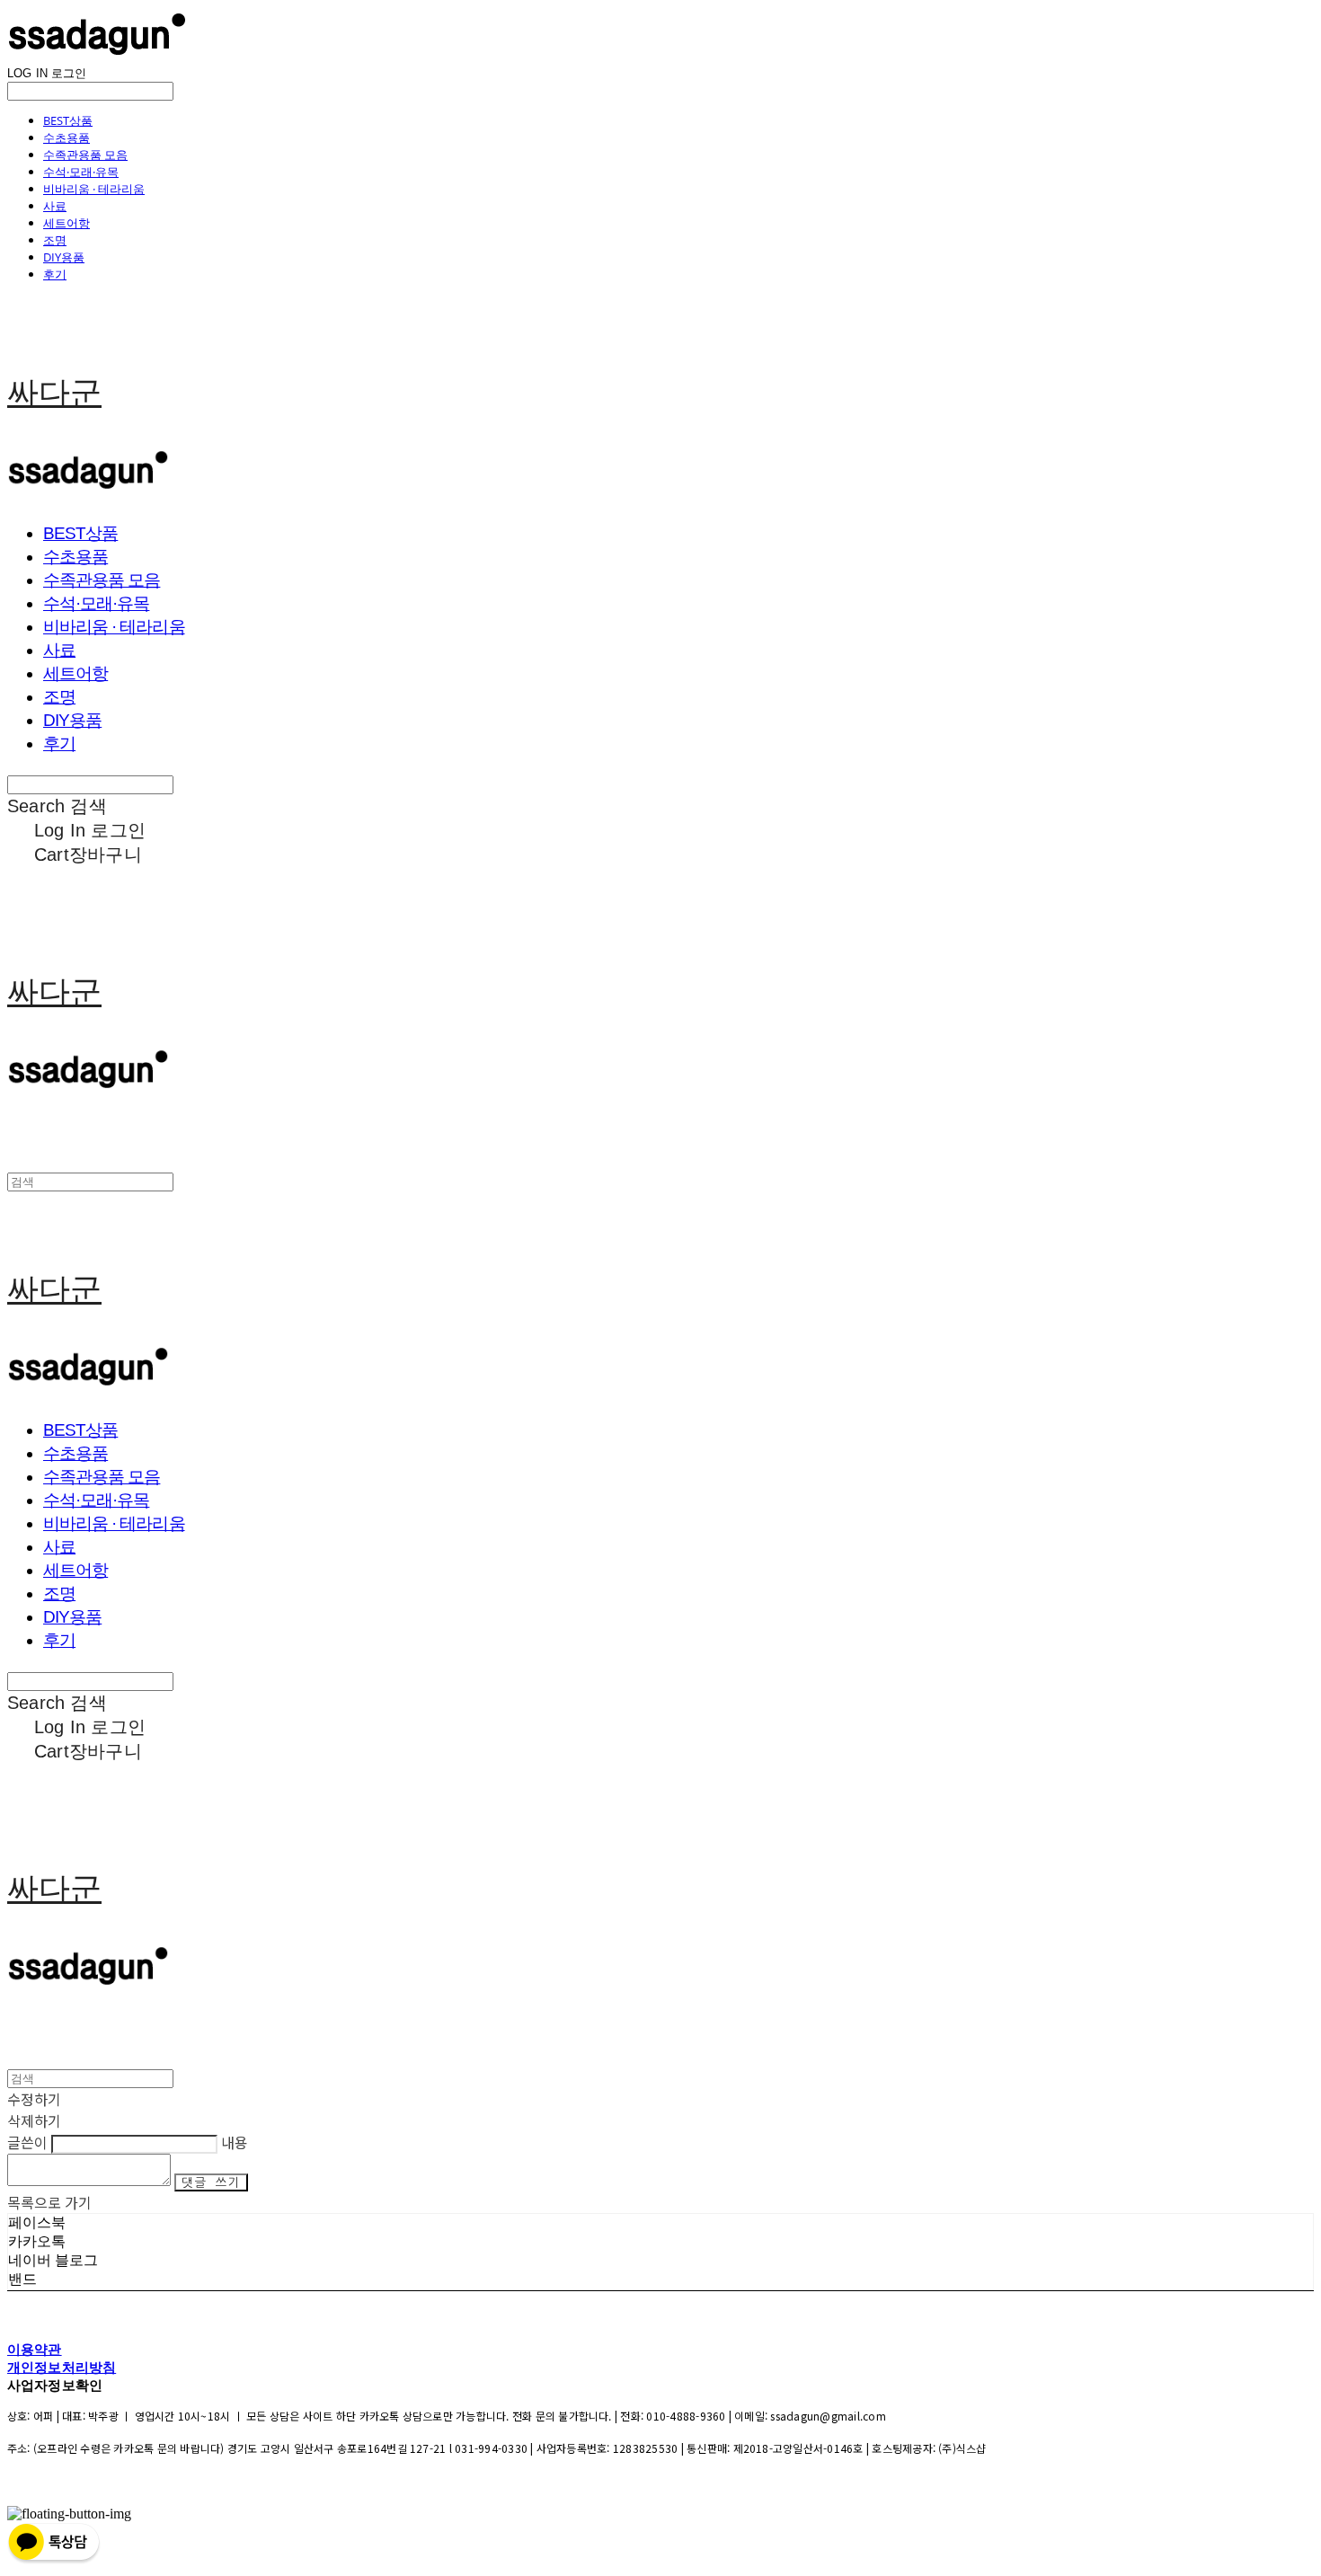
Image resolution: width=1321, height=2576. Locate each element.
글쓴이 (27, 2142)
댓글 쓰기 (211, 2182)
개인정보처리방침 (62, 2367)
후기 (55, 274)
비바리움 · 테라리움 (94, 189)
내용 (235, 2142)
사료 (55, 206)
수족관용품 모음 (85, 155)
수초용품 (66, 137)
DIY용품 (64, 257)
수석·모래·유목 (81, 172)
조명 (55, 240)
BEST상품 (68, 120)
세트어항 (66, 223)
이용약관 (35, 2349)
